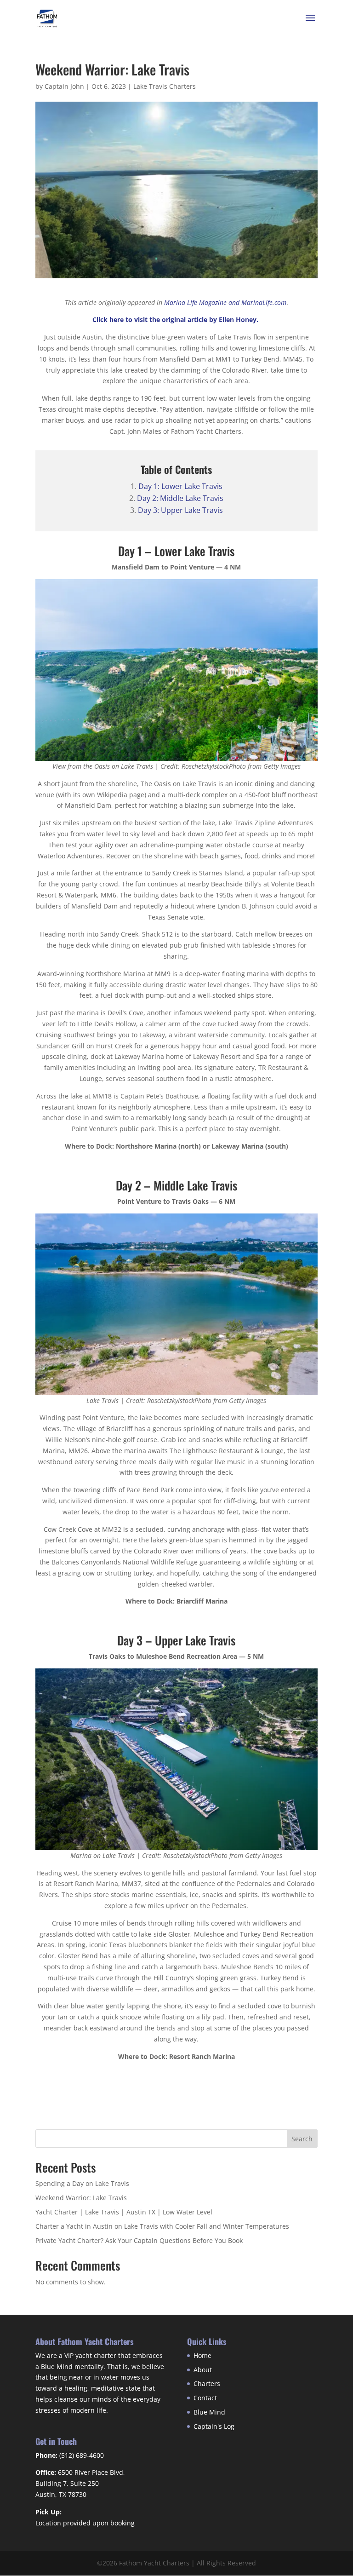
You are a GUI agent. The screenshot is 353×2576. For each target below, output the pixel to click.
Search (302, 2139)
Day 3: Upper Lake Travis (180, 510)
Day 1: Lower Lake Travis (180, 486)
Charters (207, 2383)
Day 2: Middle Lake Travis (180, 498)
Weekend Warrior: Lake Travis (81, 2198)
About (203, 2370)
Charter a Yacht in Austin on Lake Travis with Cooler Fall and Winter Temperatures (162, 2226)
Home (202, 2355)
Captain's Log (214, 2426)
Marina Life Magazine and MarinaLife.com (225, 302)
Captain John (64, 86)
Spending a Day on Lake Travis (82, 2183)
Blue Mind (209, 2412)
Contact (205, 2398)
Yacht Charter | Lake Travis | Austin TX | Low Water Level (124, 2212)
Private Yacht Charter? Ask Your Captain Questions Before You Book (139, 2240)
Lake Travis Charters (165, 86)
